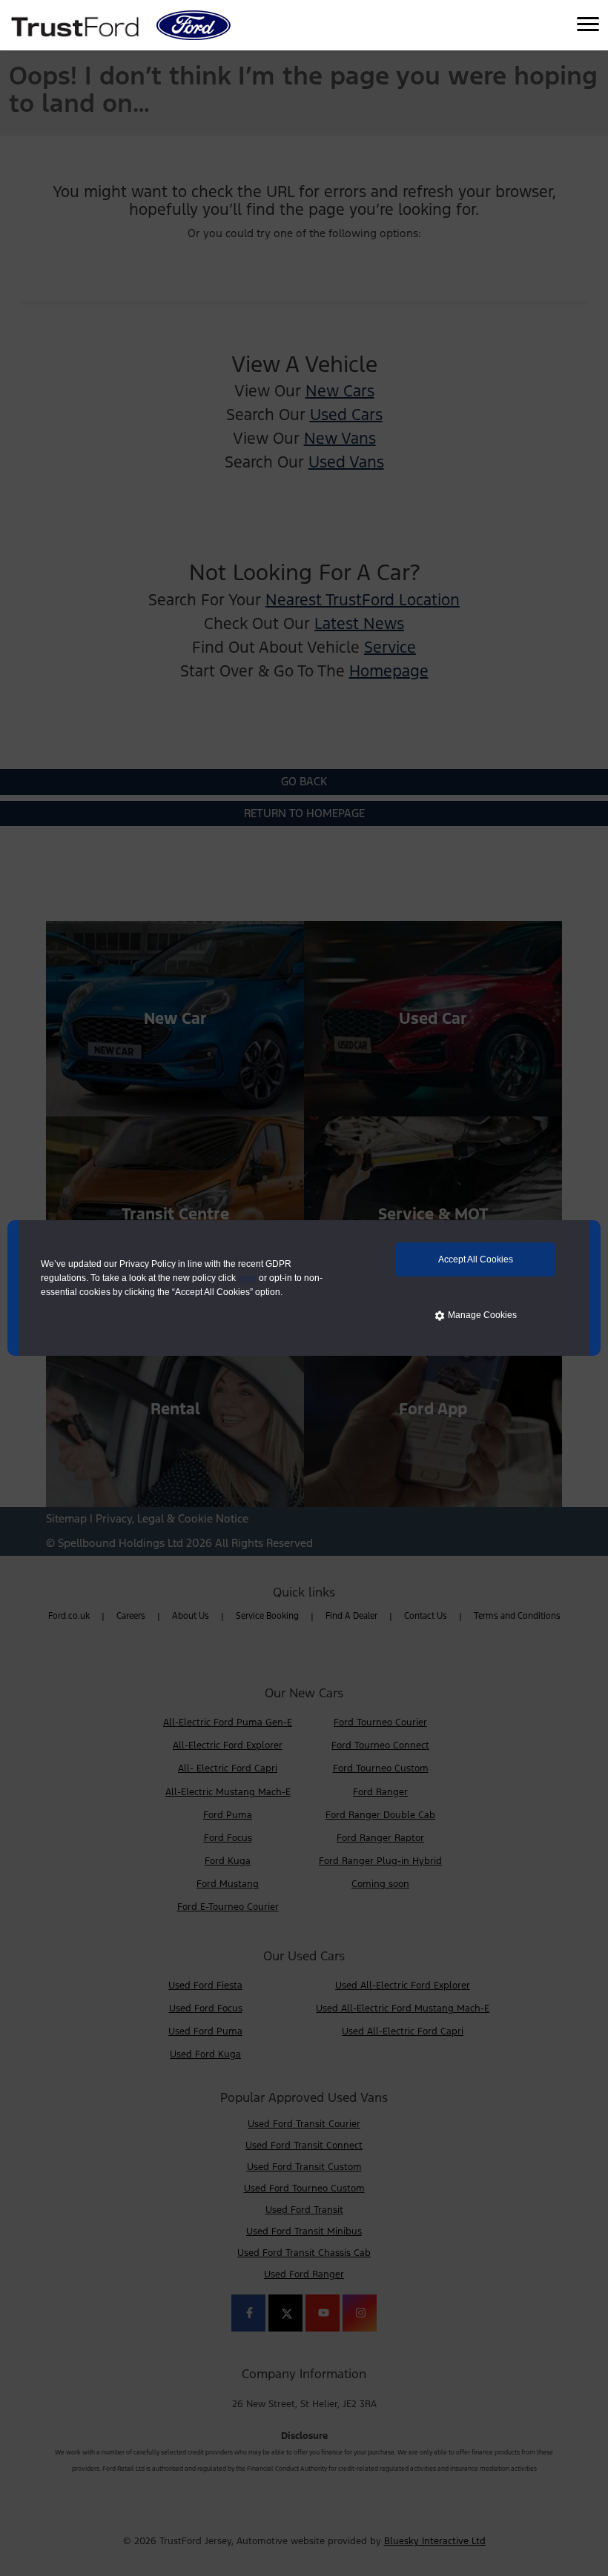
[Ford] (194, 25)
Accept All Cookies (476, 1259)
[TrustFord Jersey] (77, 25)
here (247, 1278)
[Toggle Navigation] (588, 25)
